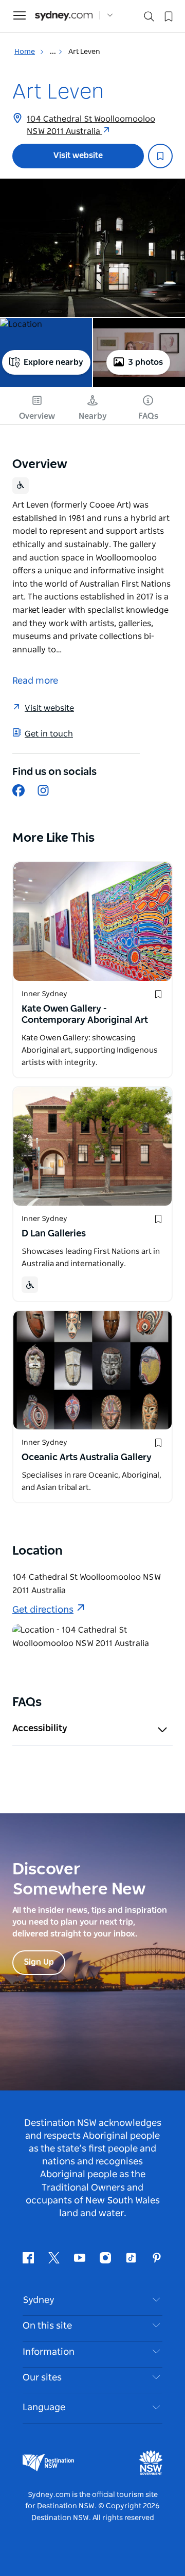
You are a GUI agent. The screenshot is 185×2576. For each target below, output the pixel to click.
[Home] (64, 16)
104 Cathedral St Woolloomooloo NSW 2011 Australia (91, 125)
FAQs (148, 416)
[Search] (149, 19)
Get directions (43, 1610)
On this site (47, 2326)
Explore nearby (53, 362)
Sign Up (39, 1962)
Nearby (93, 416)
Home (25, 52)
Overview (37, 416)
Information (49, 2352)
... (54, 52)
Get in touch (49, 734)
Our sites (42, 2378)
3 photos (145, 362)
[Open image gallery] (92, 248)
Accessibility (40, 1729)
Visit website (78, 156)
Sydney (39, 2300)
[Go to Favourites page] (168, 15)
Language (44, 2408)
